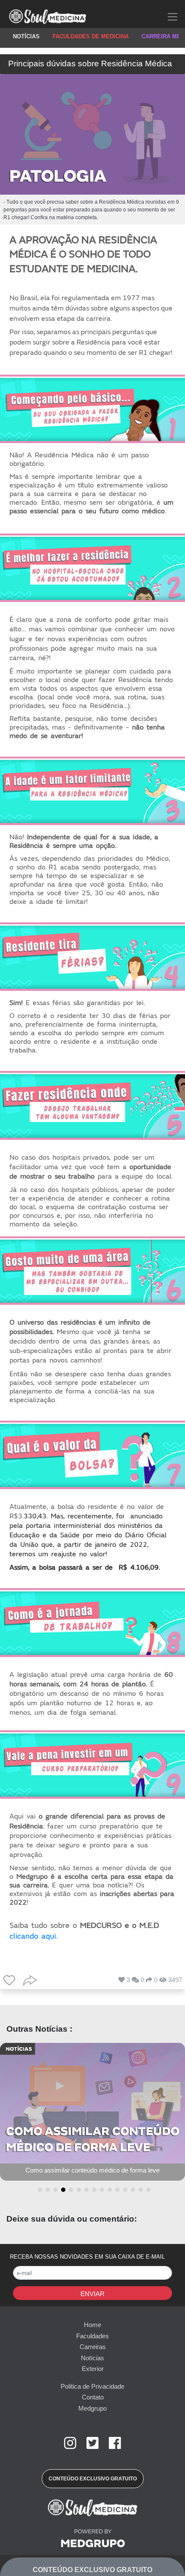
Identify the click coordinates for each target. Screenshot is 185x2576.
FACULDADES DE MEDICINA (91, 36)
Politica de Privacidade (92, 2386)
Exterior (93, 2369)
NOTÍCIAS (26, 36)
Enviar (92, 2294)
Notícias (92, 2358)
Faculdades (92, 2336)
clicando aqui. (34, 1936)
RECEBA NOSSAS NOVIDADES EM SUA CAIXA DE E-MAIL (87, 2257)
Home (92, 2325)
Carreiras (93, 2347)
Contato (93, 2397)
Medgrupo (92, 2408)
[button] (38, 2190)
